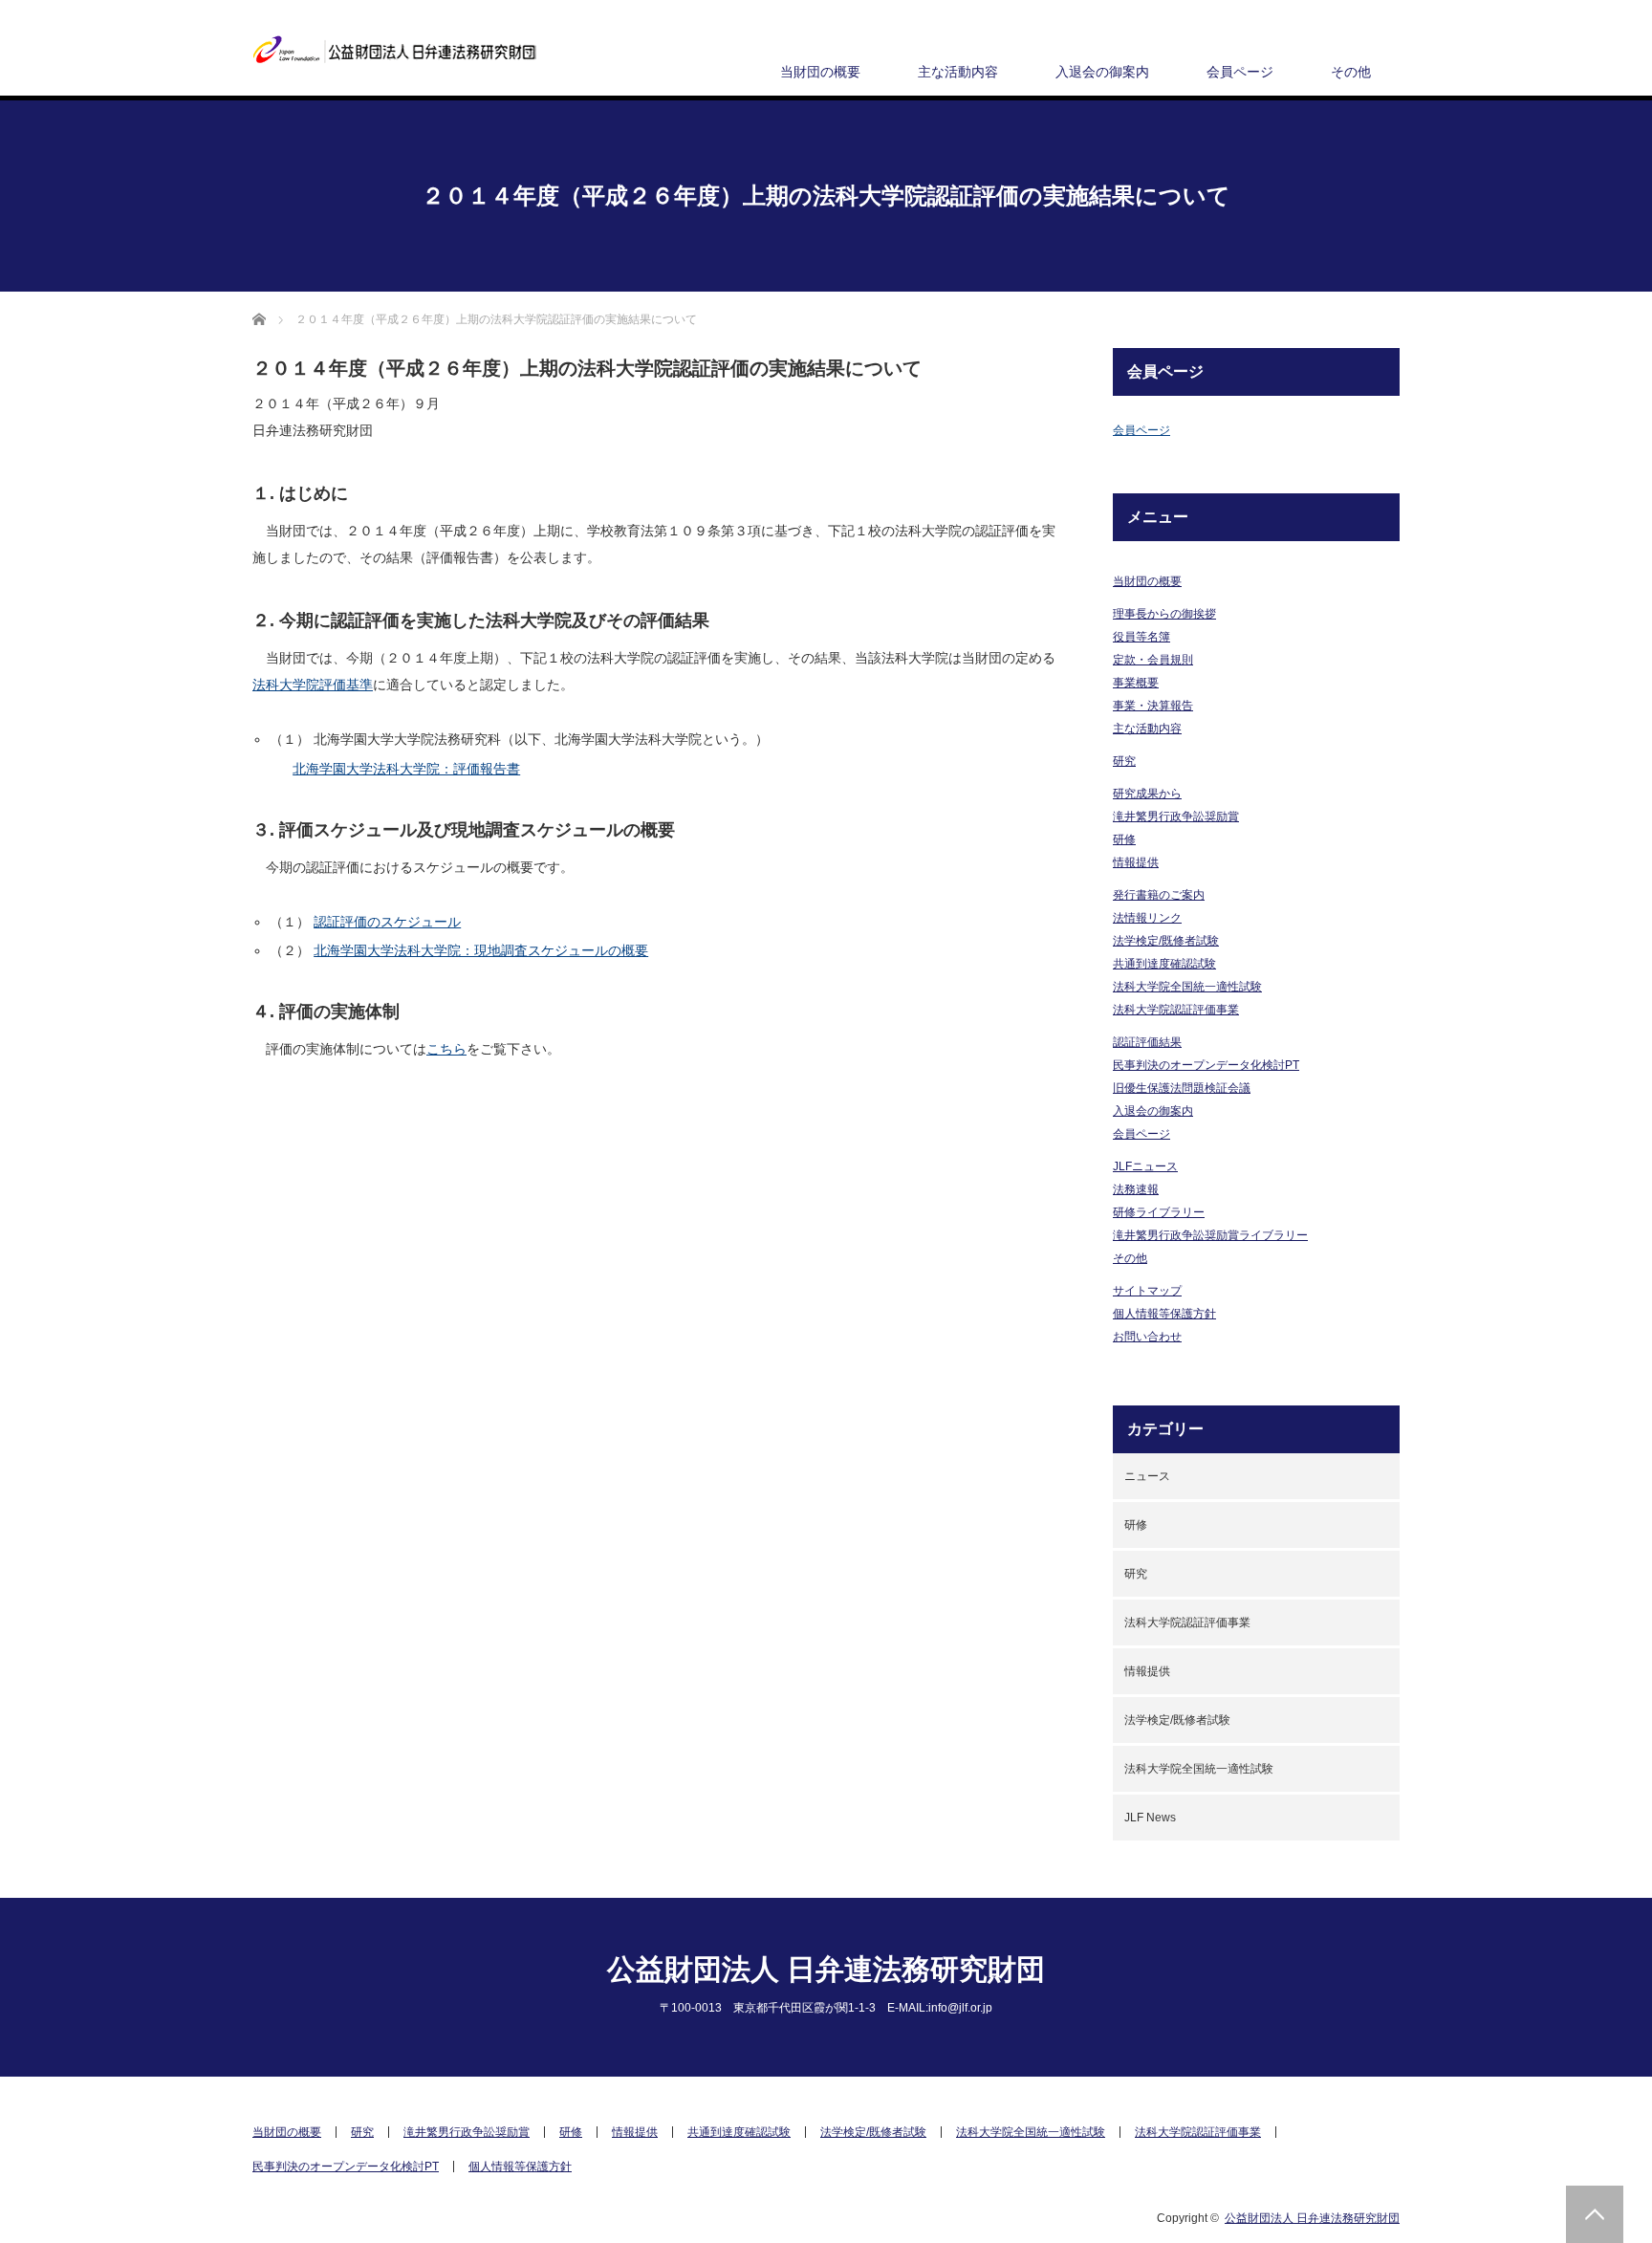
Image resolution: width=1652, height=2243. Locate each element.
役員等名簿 (1141, 637)
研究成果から (1147, 794)
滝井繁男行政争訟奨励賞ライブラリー (1210, 1235)
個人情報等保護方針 (1164, 1314)
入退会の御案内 (1102, 72)
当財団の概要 (820, 72)
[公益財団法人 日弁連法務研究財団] (395, 50)
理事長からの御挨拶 (1164, 614)
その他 (1351, 72)
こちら (446, 1049)
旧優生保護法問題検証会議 (1182, 1088)
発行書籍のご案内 (1159, 895)
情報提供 (1136, 862)
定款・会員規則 (1153, 660)
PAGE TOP (1595, 2214)
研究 (1124, 761)
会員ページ (1240, 72)
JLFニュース (1145, 1166)
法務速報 (1136, 1189)
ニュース (1147, 1476)
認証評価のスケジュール (387, 922)
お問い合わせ (1147, 1337)
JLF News (1150, 1818)
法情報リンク (1147, 918)
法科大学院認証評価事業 (1176, 1010)
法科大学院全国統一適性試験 (1187, 987)
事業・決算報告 (1153, 706)
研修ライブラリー (1159, 1212)
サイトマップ (1147, 1291)
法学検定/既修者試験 (1166, 941)
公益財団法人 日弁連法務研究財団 (826, 1969)
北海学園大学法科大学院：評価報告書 (406, 769)
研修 (1124, 839)
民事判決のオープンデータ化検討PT (1206, 1065)
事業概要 (1136, 683)
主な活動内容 (958, 72)
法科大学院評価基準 (313, 685)
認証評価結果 (1147, 1042)
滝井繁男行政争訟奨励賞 (1176, 817)
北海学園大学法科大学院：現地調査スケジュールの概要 (481, 950)
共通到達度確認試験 (1164, 964)
